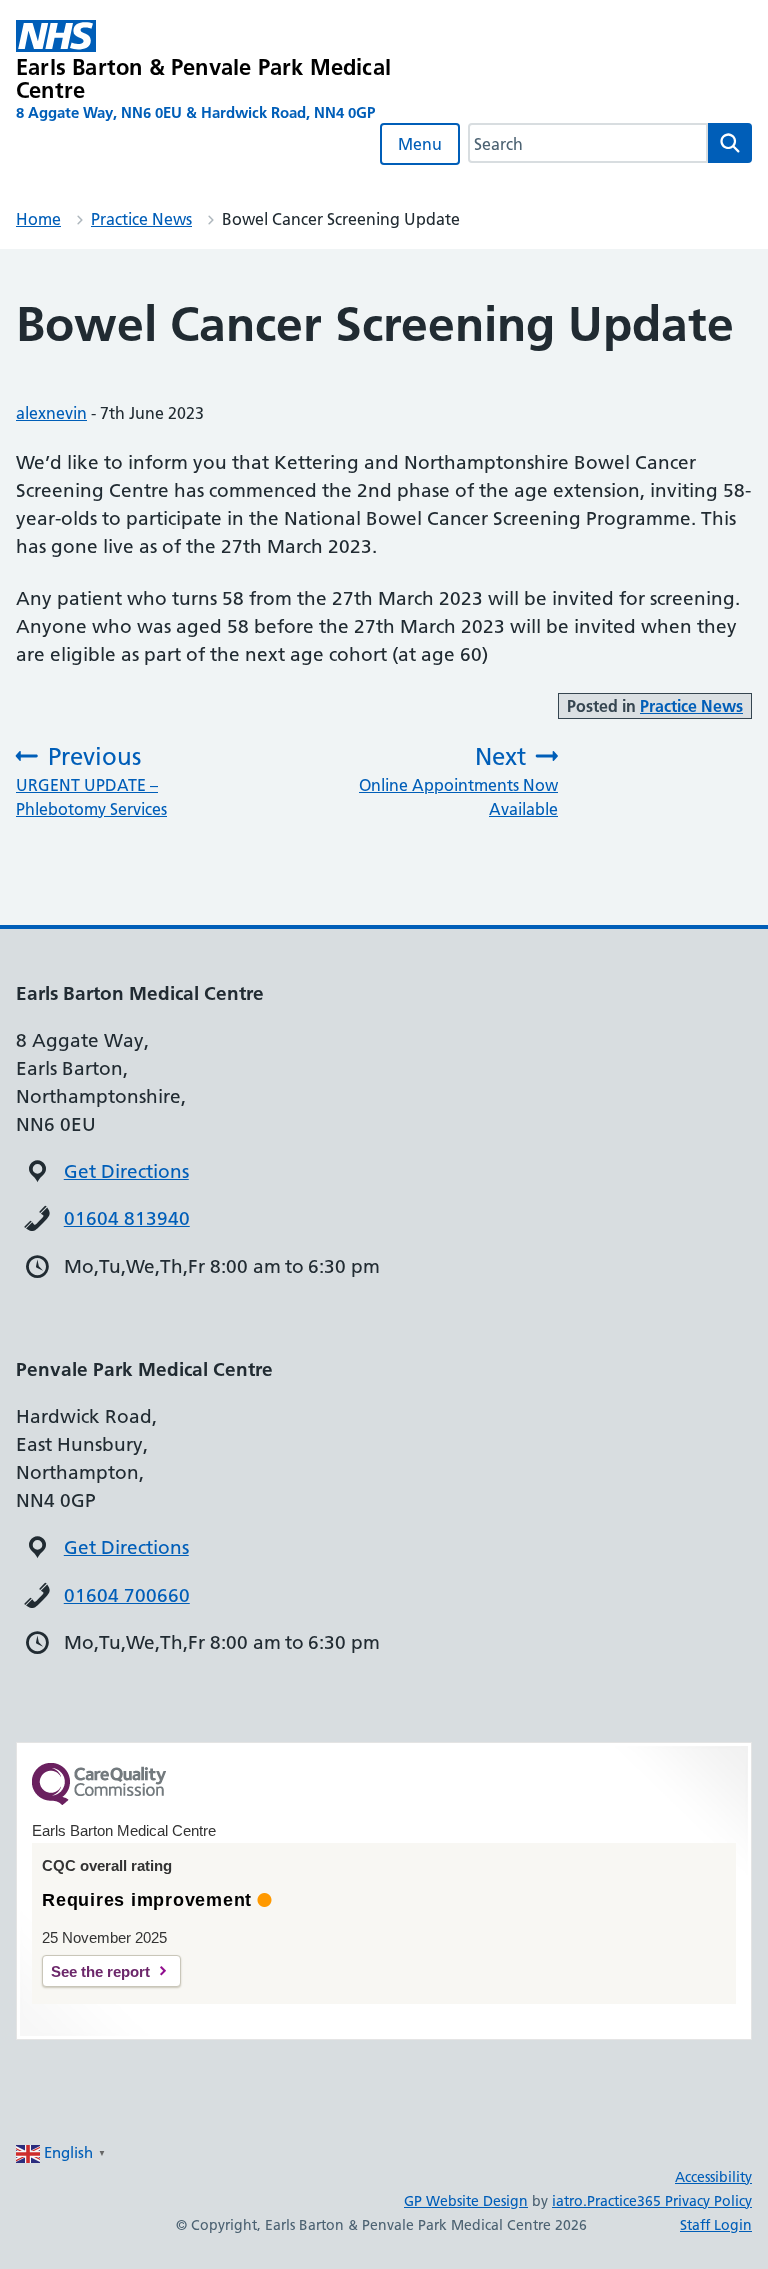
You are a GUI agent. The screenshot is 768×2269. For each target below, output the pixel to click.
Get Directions (126, 1171)
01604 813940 (127, 1218)
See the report (100, 1971)
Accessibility (713, 2177)
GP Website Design (466, 2201)
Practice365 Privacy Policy (669, 2201)
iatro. (569, 2201)
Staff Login (716, 2225)
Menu (420, 144)
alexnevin (51, 413)
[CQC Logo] (99, 1800)
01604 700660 (127, 1595)
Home (38, 219)
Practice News (141, 219)
